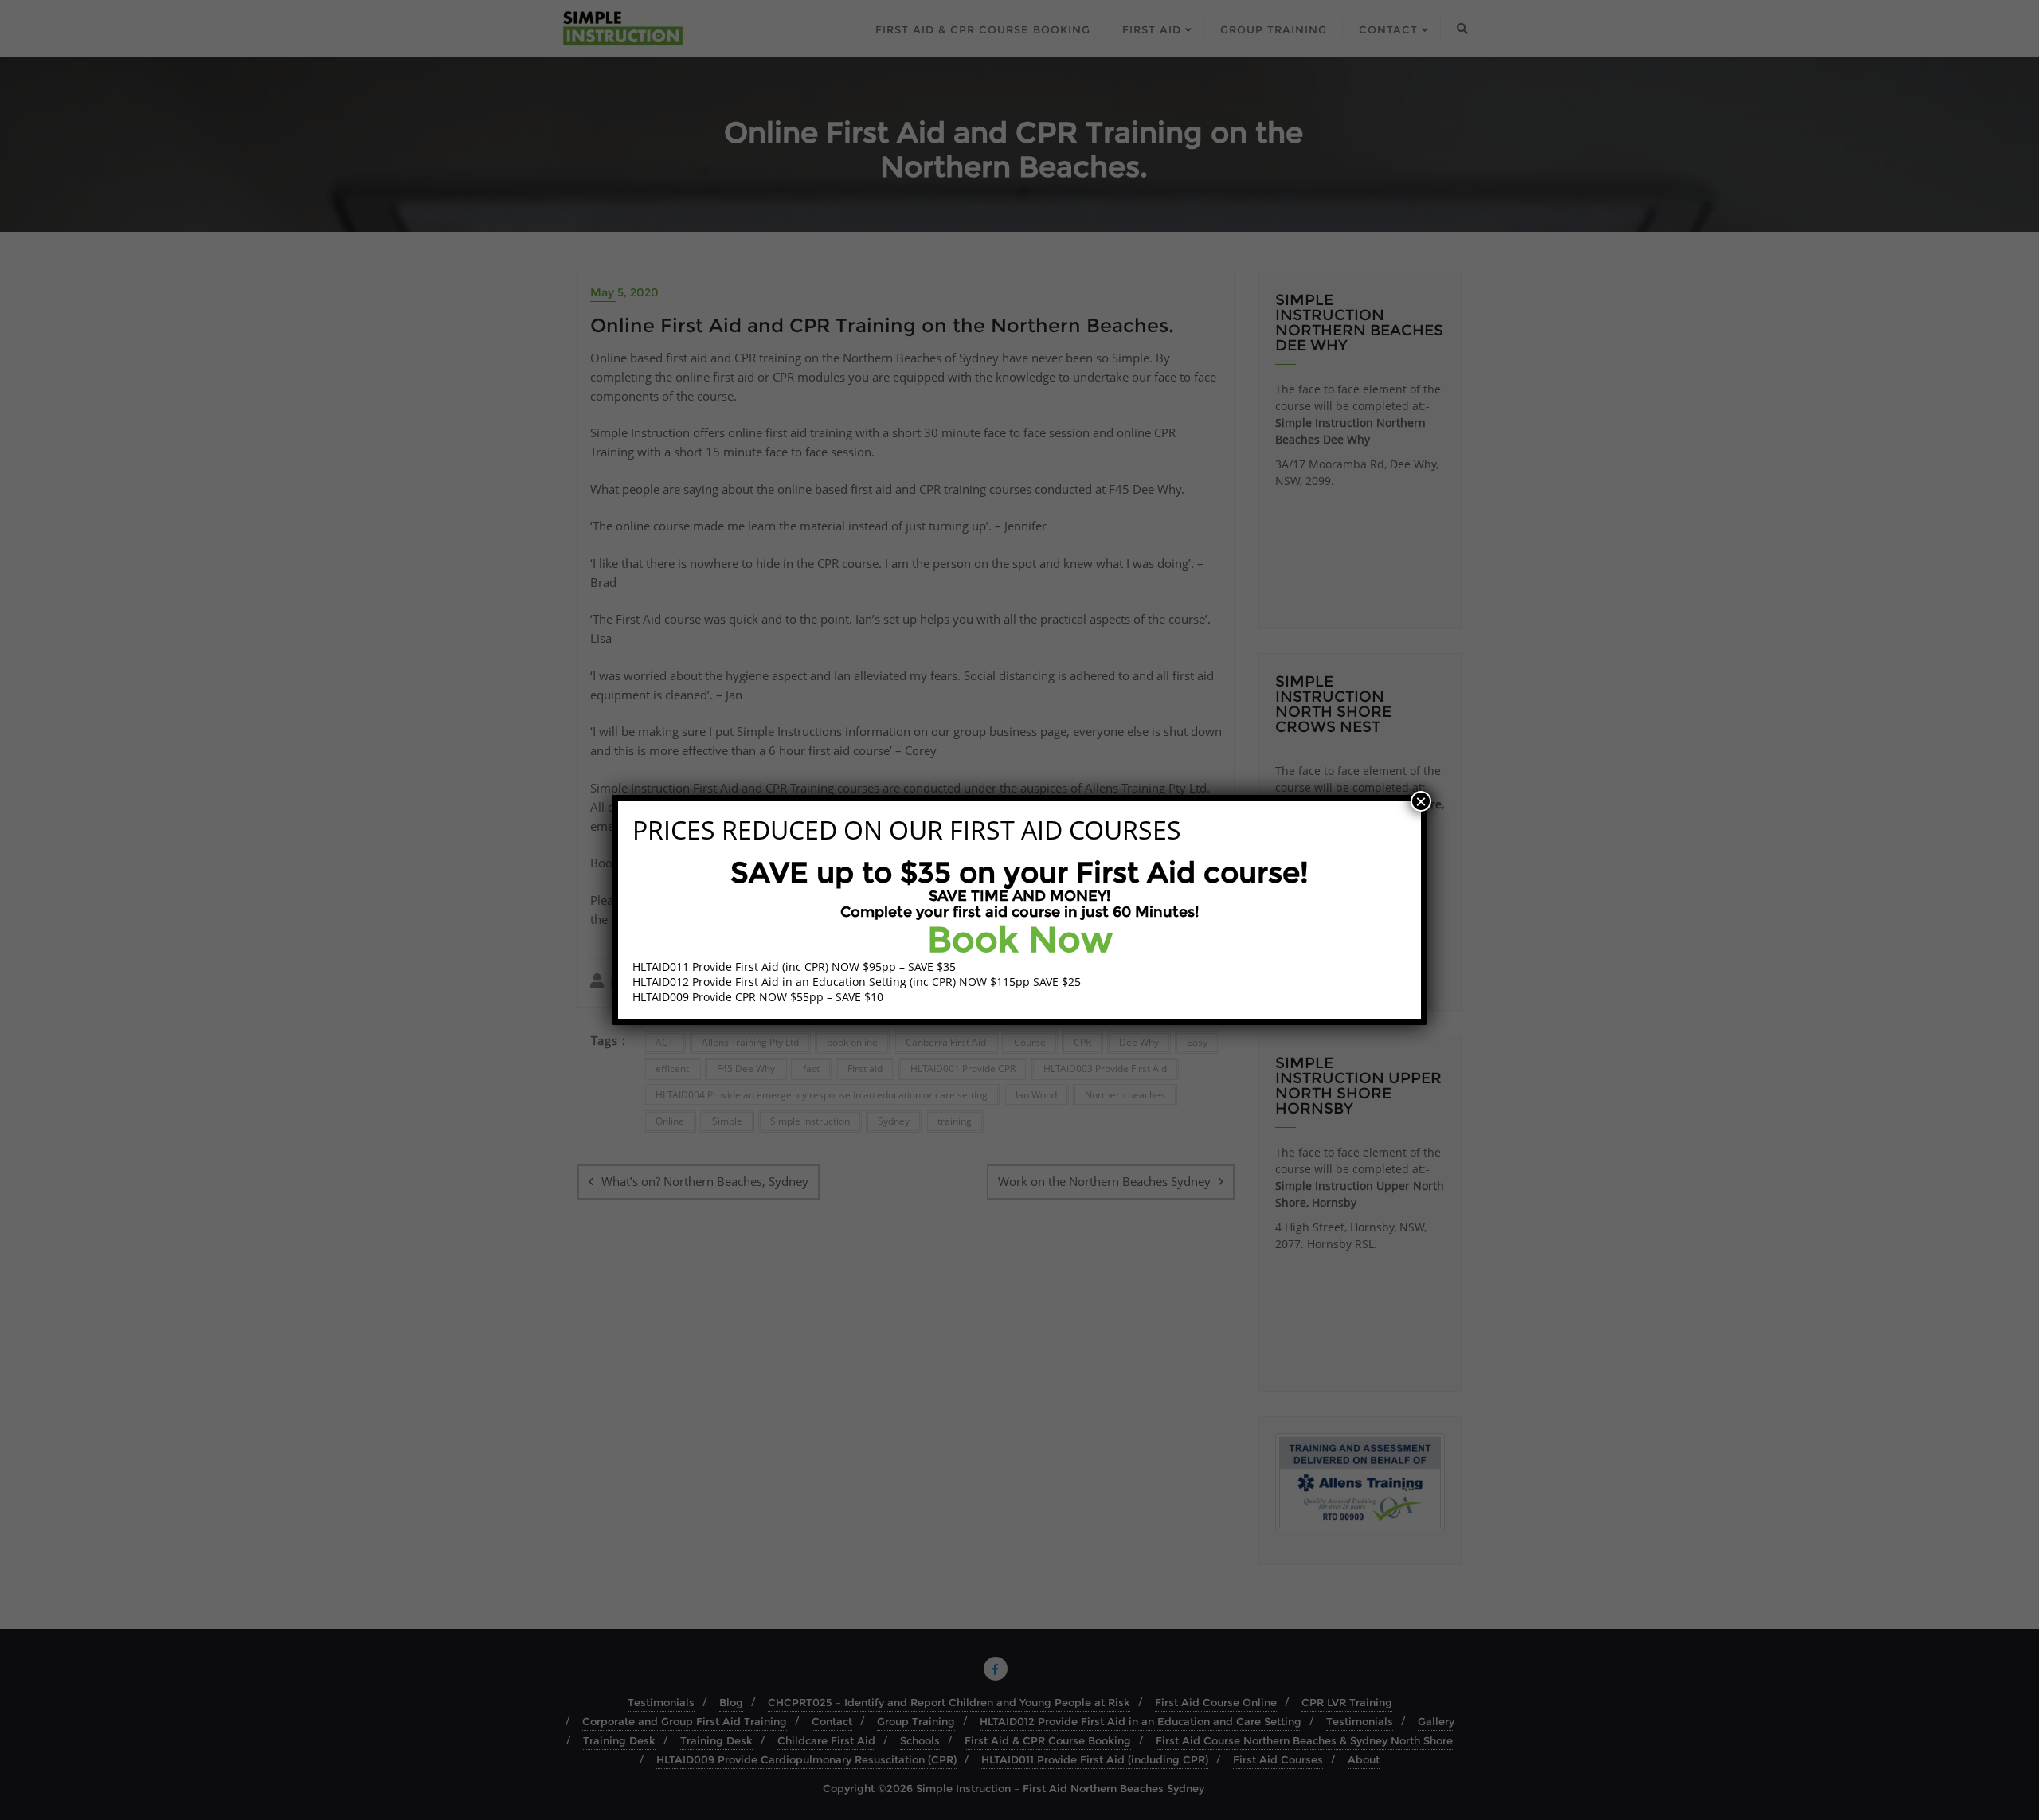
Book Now (1020, 939)
